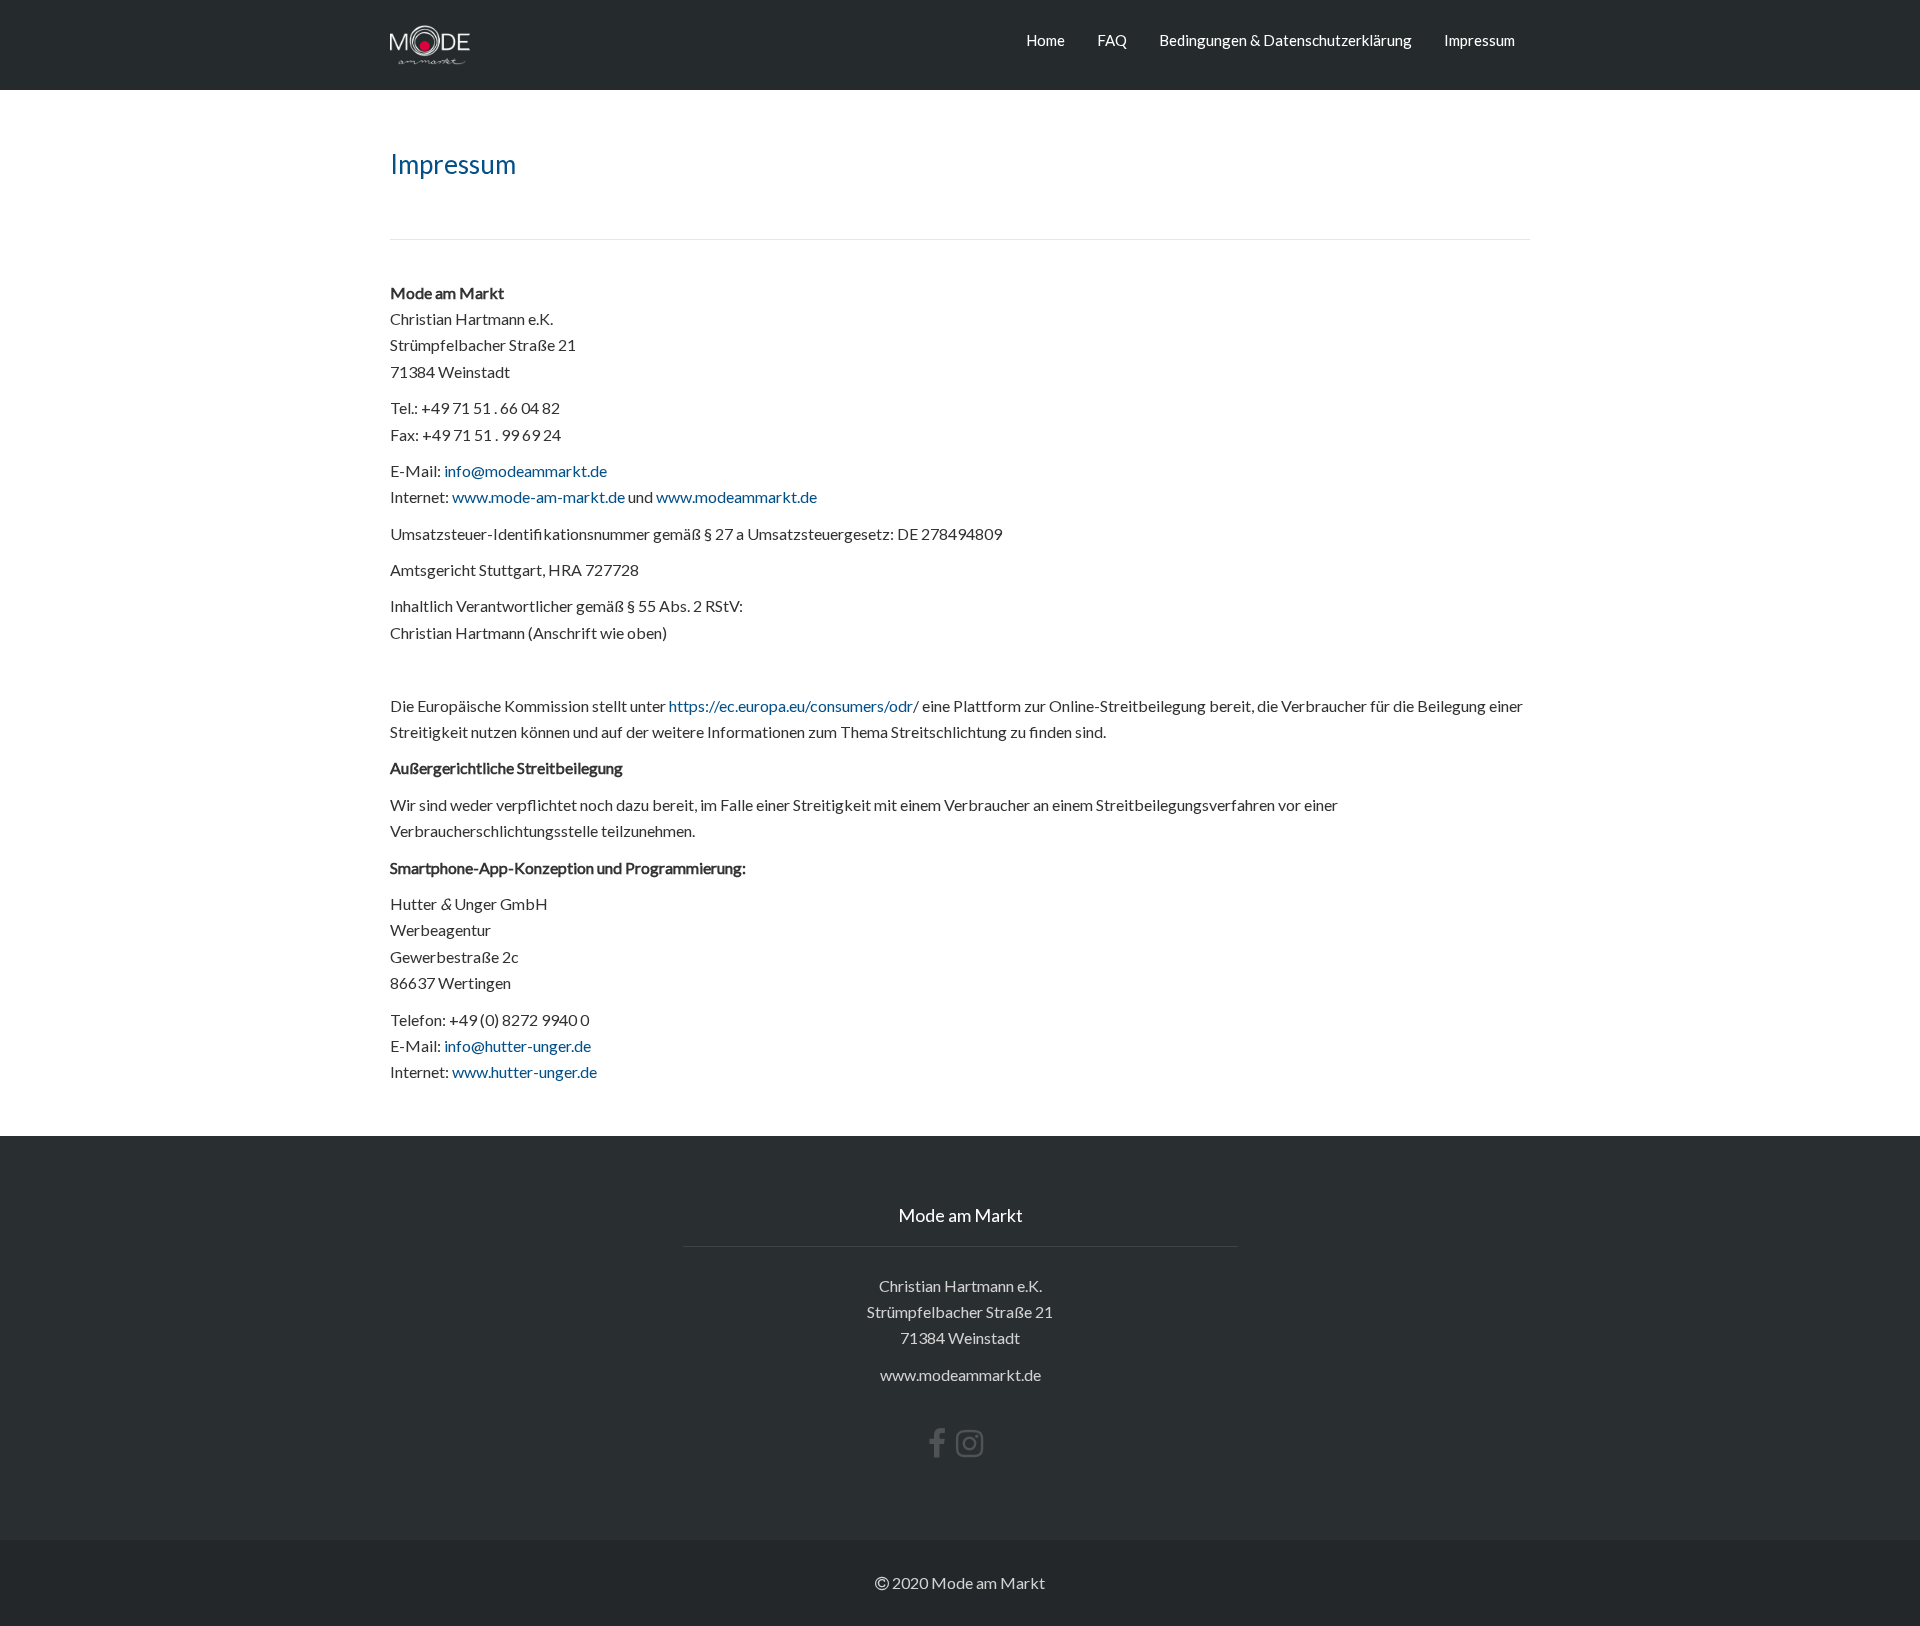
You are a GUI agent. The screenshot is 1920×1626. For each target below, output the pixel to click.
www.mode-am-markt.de (538, 496)
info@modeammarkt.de (525, 470)
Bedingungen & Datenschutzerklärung (1285, 40)
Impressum (1479, 40)
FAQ (1112, 40)
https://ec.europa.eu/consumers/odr (791, 705)
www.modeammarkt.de (736, 496)
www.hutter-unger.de (524, 1071)
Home (1045, 40)
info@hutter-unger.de (517, 1045)
